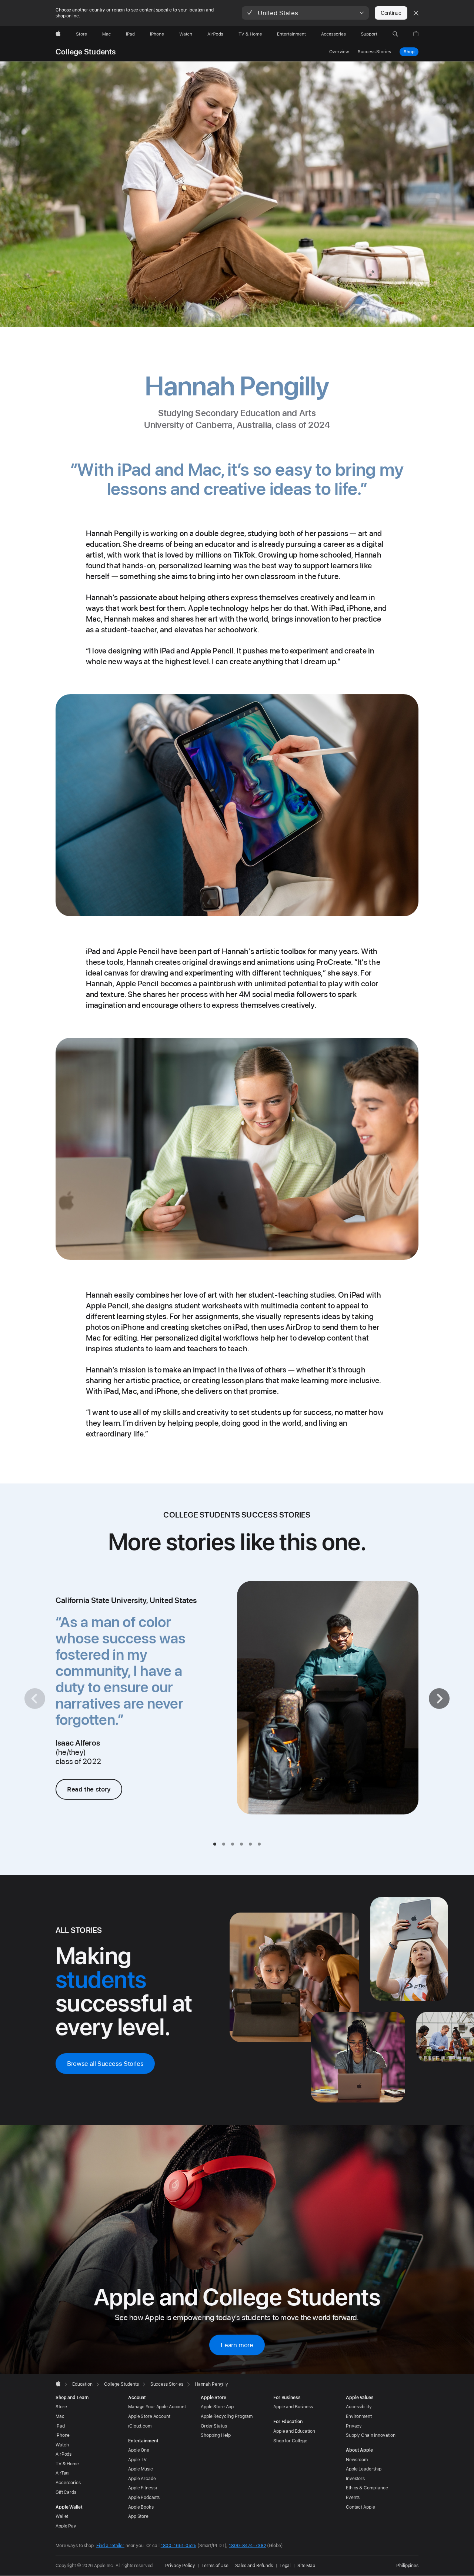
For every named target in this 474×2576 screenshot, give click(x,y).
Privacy (354, 2426)
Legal (285, 2566)
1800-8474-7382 (247, 2546)
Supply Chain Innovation (371, 2435)
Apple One (139, 2450)
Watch (62, 2445)
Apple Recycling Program (227, 2416)
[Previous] (35, 1699)
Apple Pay (66, 2526)
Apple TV (137, 2460)
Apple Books (141, 2507)
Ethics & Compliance (367, 2488)
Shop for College (290, 2441)
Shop (409, 52)
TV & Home (67, 2464)
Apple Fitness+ (143, 2488)
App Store (138, 2516)
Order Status (214, 2426)
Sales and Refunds (254, 2566)
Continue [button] (391, 13)
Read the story (89, 1789)
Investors (355, 2479)
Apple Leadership (364, 2469)
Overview (339, 52)
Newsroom (357, 2460)
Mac (60, 2416)
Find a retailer (110, 2546)
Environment (359, 2416)
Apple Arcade (142, 2479)
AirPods (64, 2454)
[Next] (439, 1699)
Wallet (62, 2516)
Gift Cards (66, 2492)
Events (353, 2498)
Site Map (306, 2566)
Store (61, 2407)
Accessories (68, 2483)
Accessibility (359, 2407)
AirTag (62, 2473)
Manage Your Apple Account (157, 2407)
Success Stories (374, 52)
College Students (86, 52)
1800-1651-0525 (178, 2546)
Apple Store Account (149, 2416)
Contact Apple (360, 2507)
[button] (305, 13)
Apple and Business (293, 2407)
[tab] (215, 1844)
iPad (60, 2426)
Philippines (407, 2566)
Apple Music (141, 2469)
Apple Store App (217, 2407)
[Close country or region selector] (416, 13)
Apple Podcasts (144, 2498)
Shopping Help (216, 2435)
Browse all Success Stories (105, 2064)
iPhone (63, 2435)
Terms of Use (215, 2566)
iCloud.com (140, 2426)
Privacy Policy (180, 2566)
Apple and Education (294, 2431)
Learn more (237, 2345)
